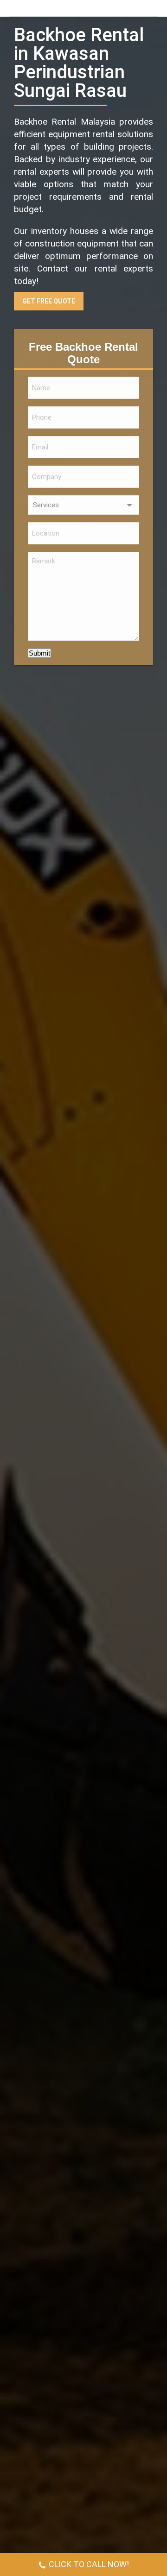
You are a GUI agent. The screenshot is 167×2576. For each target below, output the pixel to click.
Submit (39, 653)
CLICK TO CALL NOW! (89, 2564)
